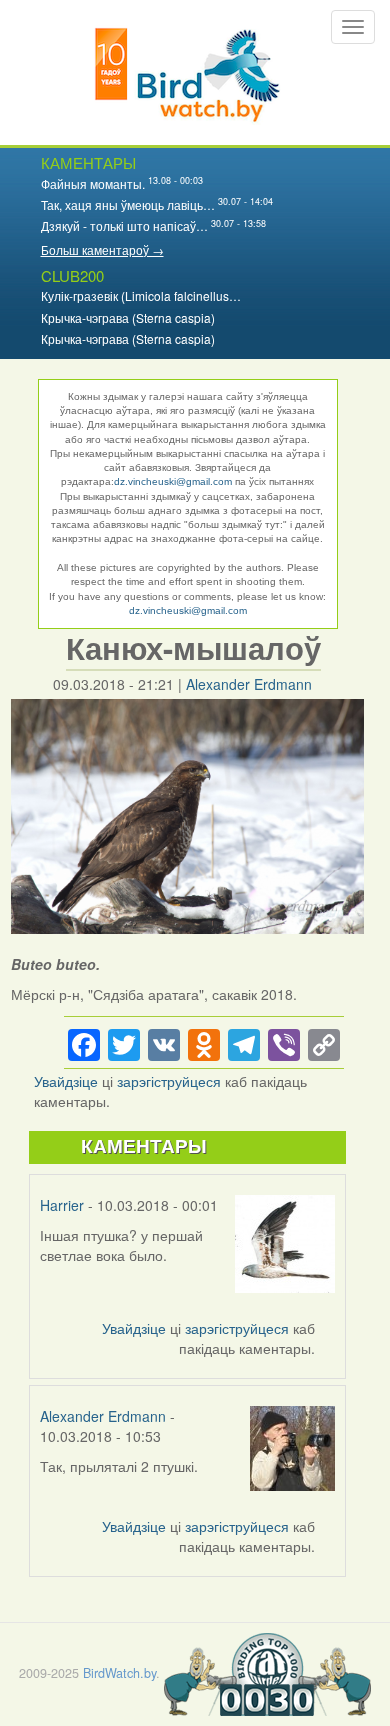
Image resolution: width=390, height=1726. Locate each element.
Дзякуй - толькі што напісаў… (124, 225)
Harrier (62, 1205)
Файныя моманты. (93, 183)
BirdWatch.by (119, 1673)
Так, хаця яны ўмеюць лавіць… (128, 204)
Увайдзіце (66, 1081)
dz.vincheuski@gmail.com (173, 481)
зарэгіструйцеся (169, 1081)
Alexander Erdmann (249, 684)
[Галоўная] (187, 72)
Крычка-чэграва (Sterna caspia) (128, 317)
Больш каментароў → (102, 249)
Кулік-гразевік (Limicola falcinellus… (141, 295)
